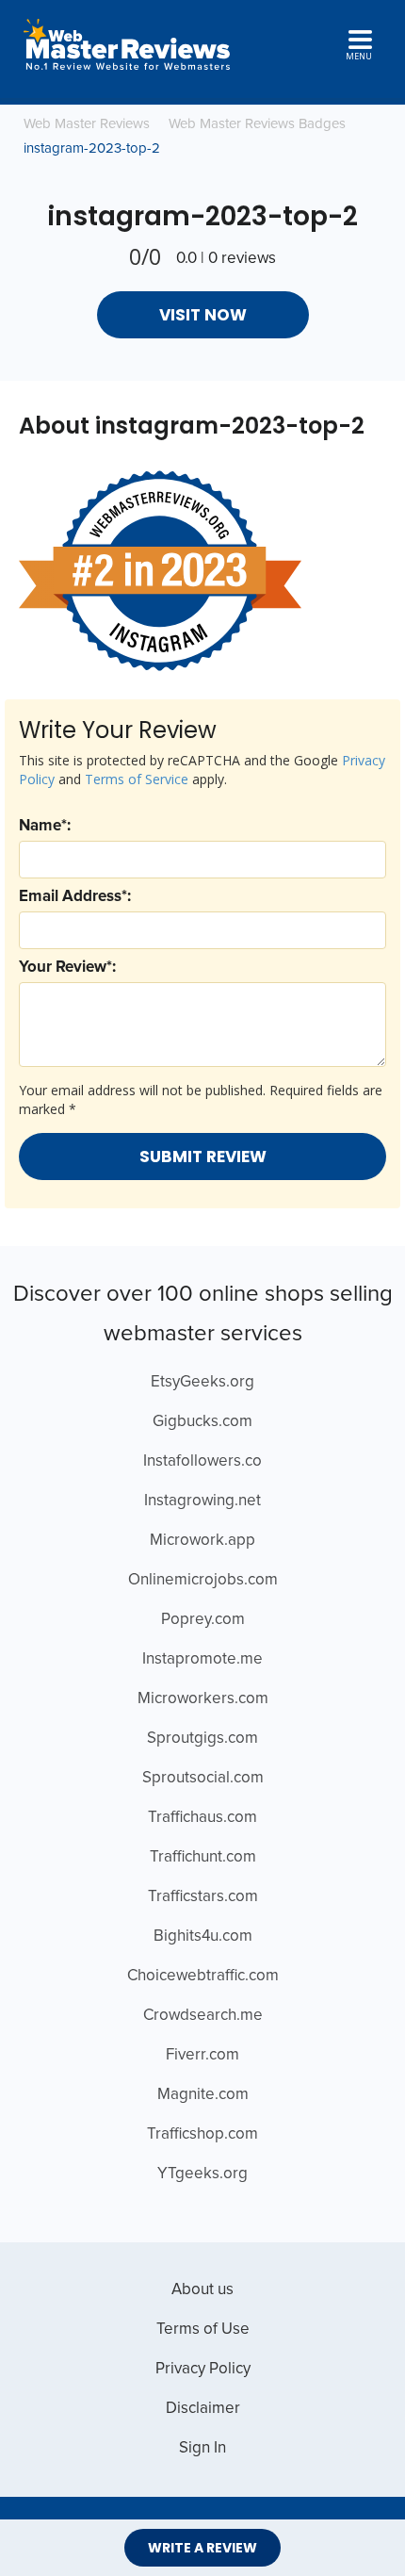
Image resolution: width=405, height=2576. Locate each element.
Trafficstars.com (203, 1897)
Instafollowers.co (202, 1461)
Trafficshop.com (202, 2134)
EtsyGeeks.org (202, 1382)
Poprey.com (203, 1620)
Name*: (45, 826)
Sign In (202, 2448)
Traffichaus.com (202, 1818)
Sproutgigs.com (202, 1739)
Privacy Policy (203, 2369)
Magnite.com (203, 2095)
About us (202, 2290)
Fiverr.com (202, 2055)
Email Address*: (75, 897)
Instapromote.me (202, 1659)
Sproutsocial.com (203, 1778)
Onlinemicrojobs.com (203, 1580)
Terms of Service (137, 779)
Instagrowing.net (202, 1501)
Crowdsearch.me (203, 2016)
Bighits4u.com (203, 1936)
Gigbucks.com (202, 1422)
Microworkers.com (203, 1699)
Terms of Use (203, 2330)
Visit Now (203, 315)
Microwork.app (202, 1541)
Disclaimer (203, 2409)
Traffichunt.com (203, 1857)
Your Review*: (67, 968)
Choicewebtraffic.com (203, 1976)
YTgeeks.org (202, 2174)
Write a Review (202, 2548)
